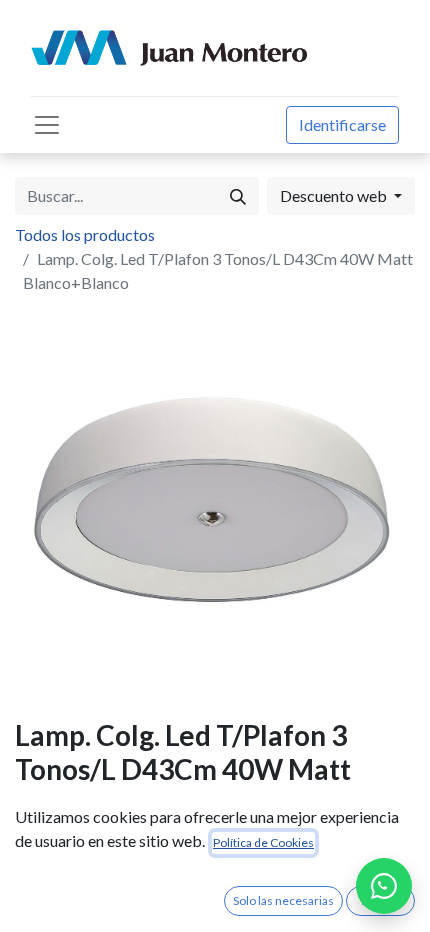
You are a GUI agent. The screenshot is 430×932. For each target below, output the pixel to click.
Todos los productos (85, 234)
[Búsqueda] (238, 196)
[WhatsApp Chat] (384, 886)
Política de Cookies (263, 842)
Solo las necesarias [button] (283, 900)
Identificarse (342, 124)
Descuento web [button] (335, 195)
